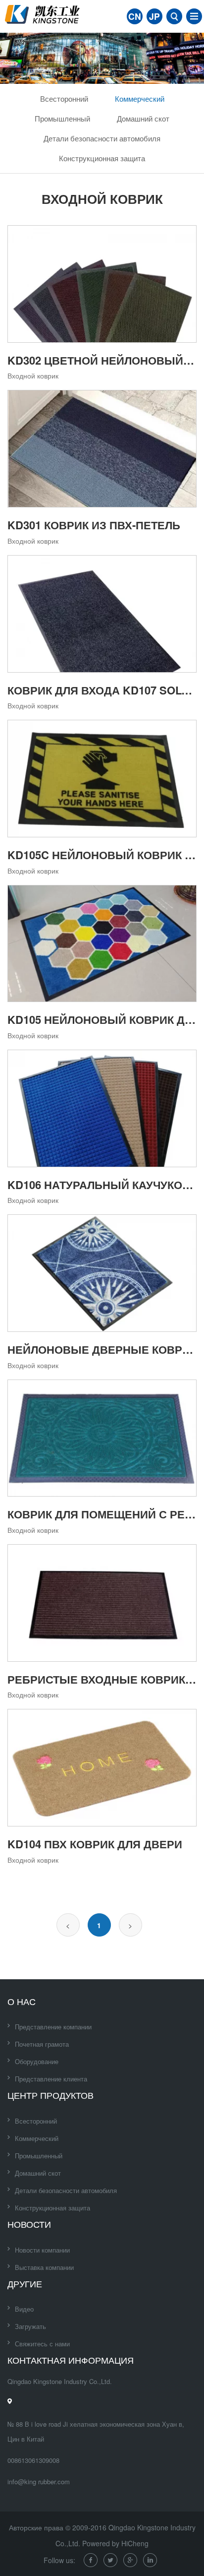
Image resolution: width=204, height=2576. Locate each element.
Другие (25, 2283)
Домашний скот (143, 118)
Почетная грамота (42, 2044)
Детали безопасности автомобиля (102, 138)
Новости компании (42, 2250)
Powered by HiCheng (115, 2543)
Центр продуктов (51, 2095)
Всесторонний (64, 98)
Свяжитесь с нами (42, 2344)
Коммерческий (140, 98)
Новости (29, 2224)
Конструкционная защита (102, 158)
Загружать (30, 2326)
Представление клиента (51, 2079)
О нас (22, 2001)
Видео (24, 2309)
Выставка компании (44, 2267)
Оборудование (37, 2061)
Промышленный (62, 118)
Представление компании (53, 2027)
